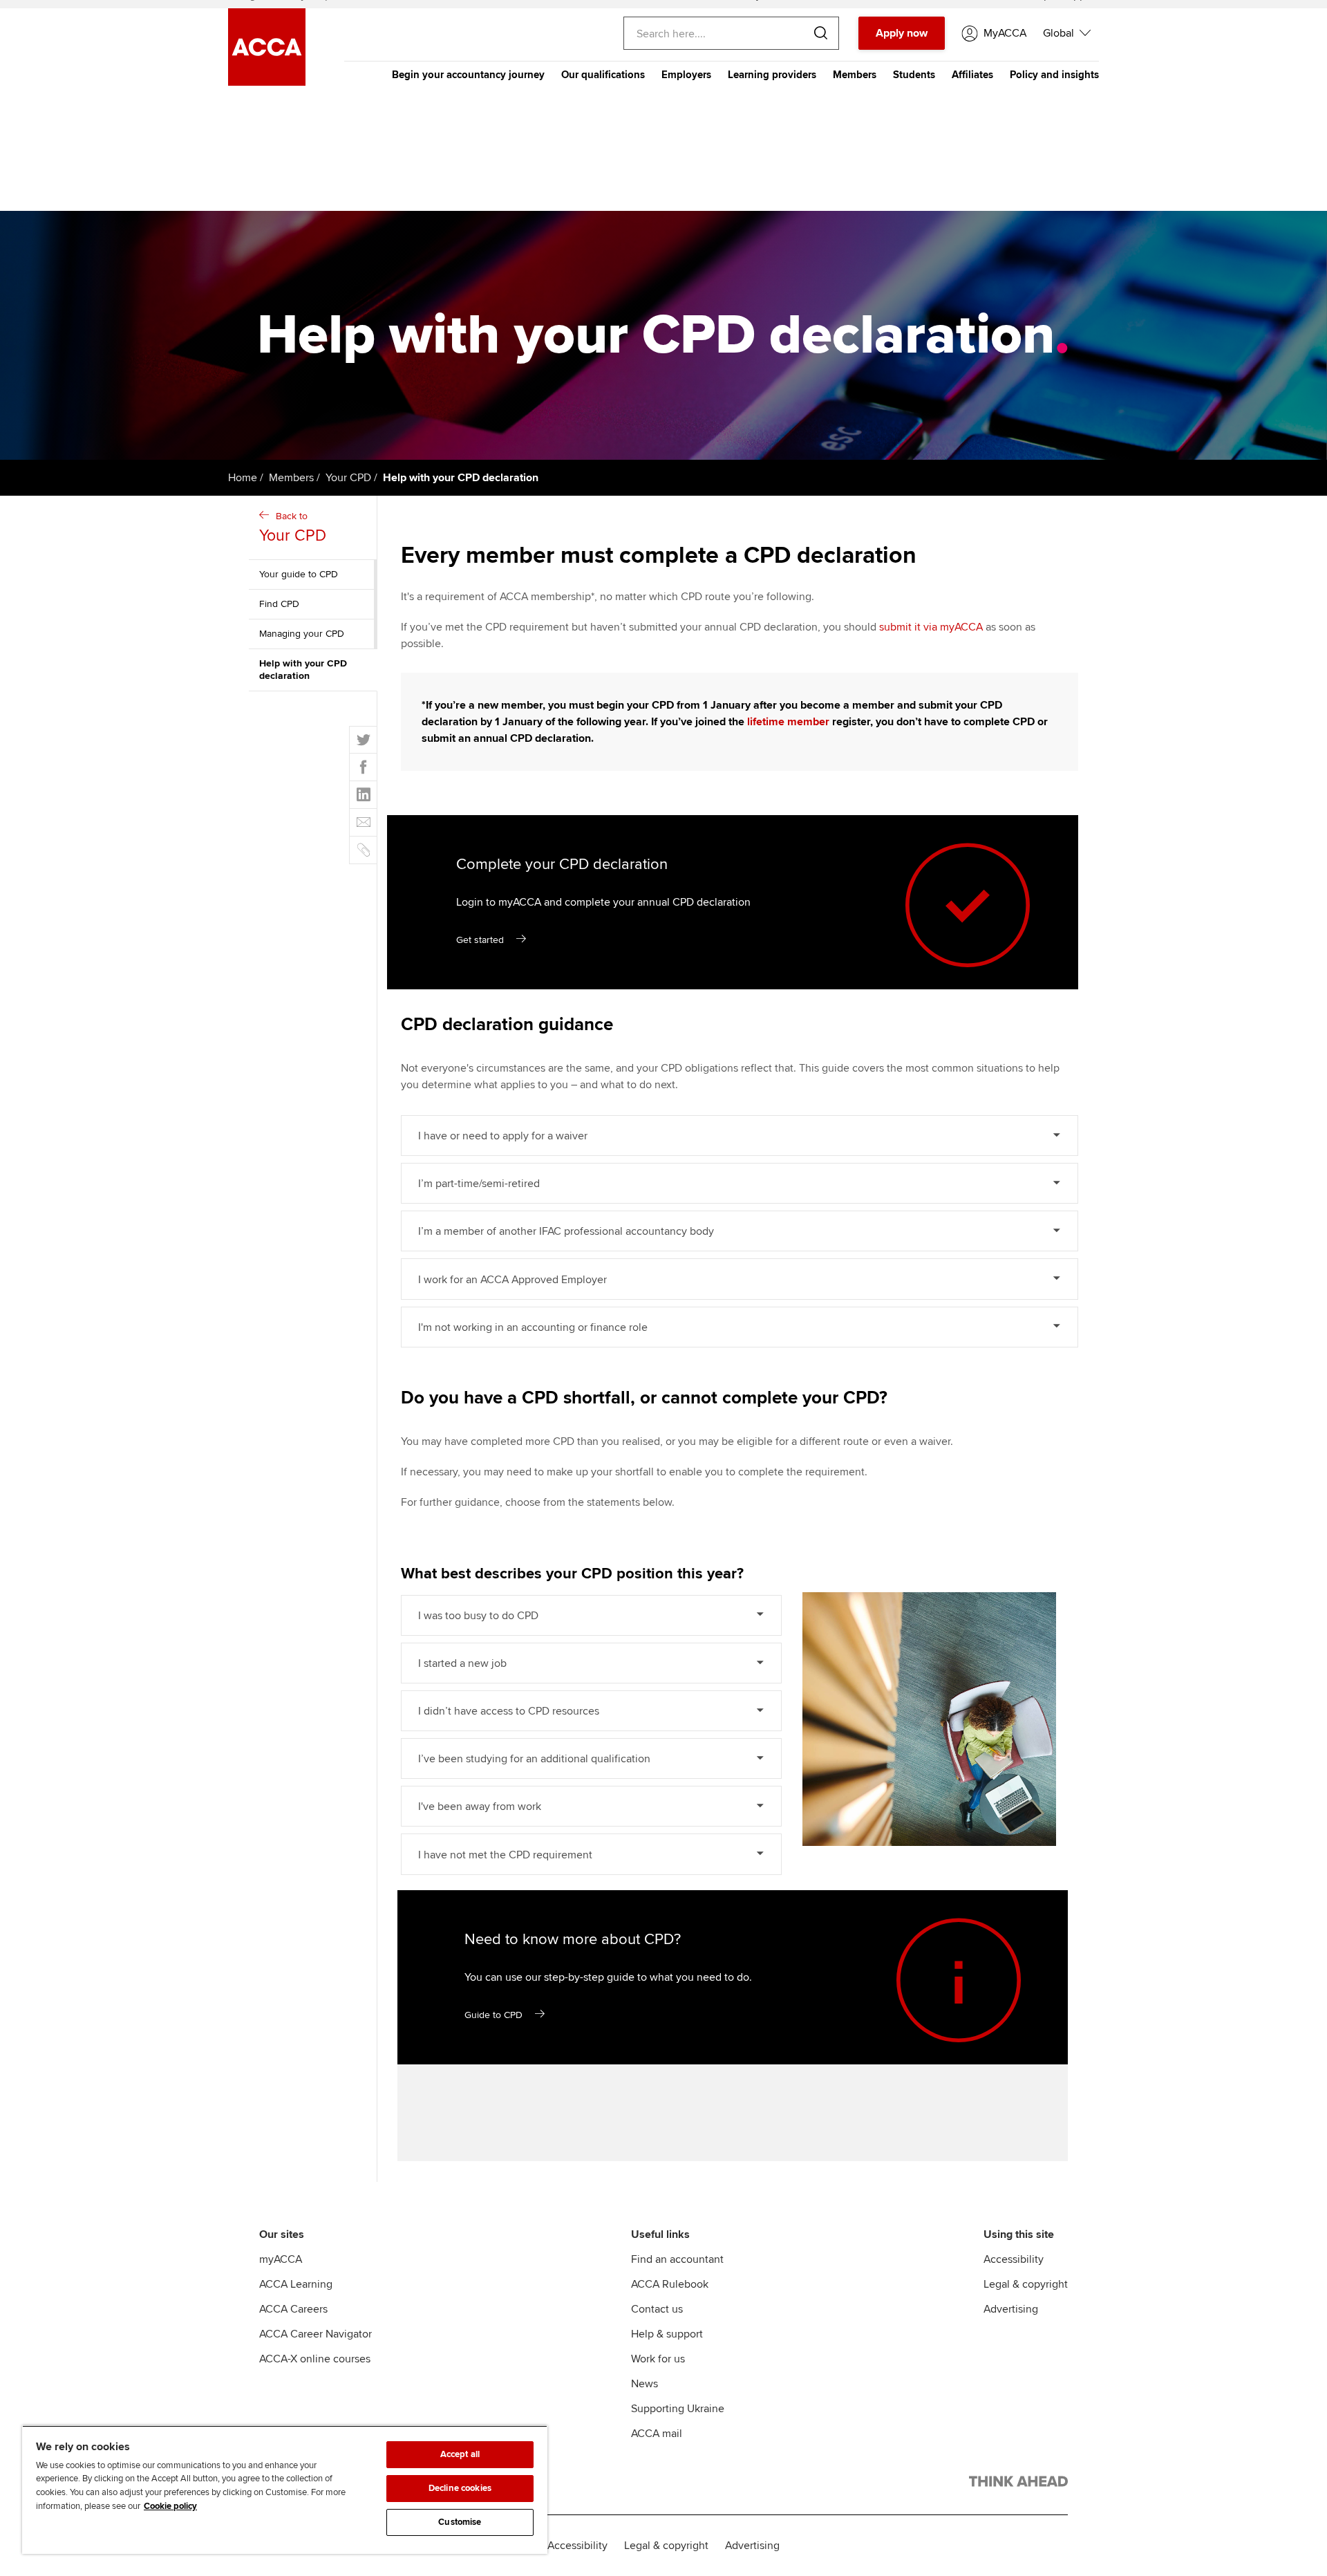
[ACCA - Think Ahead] (1018, 2484)
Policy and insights (1054, 75)
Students (914, 75)
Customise (460, 2522)
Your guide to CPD (299, 574)
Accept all (460, 2454)
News (644, 2384)
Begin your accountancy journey (468, 75)
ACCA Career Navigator (316, 2334)
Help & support (667, 2334)
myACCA (281, 2259)
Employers (686, 75)
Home (243, 478)
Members (855, 75)
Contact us (657, 2309)
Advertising (1011, 2309)
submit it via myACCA (931, 627)
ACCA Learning (296, 2284)
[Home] (267, 82)
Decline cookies (460, 2488)
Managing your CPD (302, 634)
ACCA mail (657, 2434)
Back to (293, 528)
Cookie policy (170, 2506)
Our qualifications (603, 75)
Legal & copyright (1026, 2284)
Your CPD (348, 478)
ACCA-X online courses (315, 2359)
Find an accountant (677, 2259)
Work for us (658, 2359)
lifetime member (788, 722)
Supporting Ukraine (678, 2409)
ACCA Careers (293, 2309)
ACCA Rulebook (670, 2284)
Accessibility (1014, 2259)
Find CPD (279, 604)
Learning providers (772, 75)
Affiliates (972, 75)
